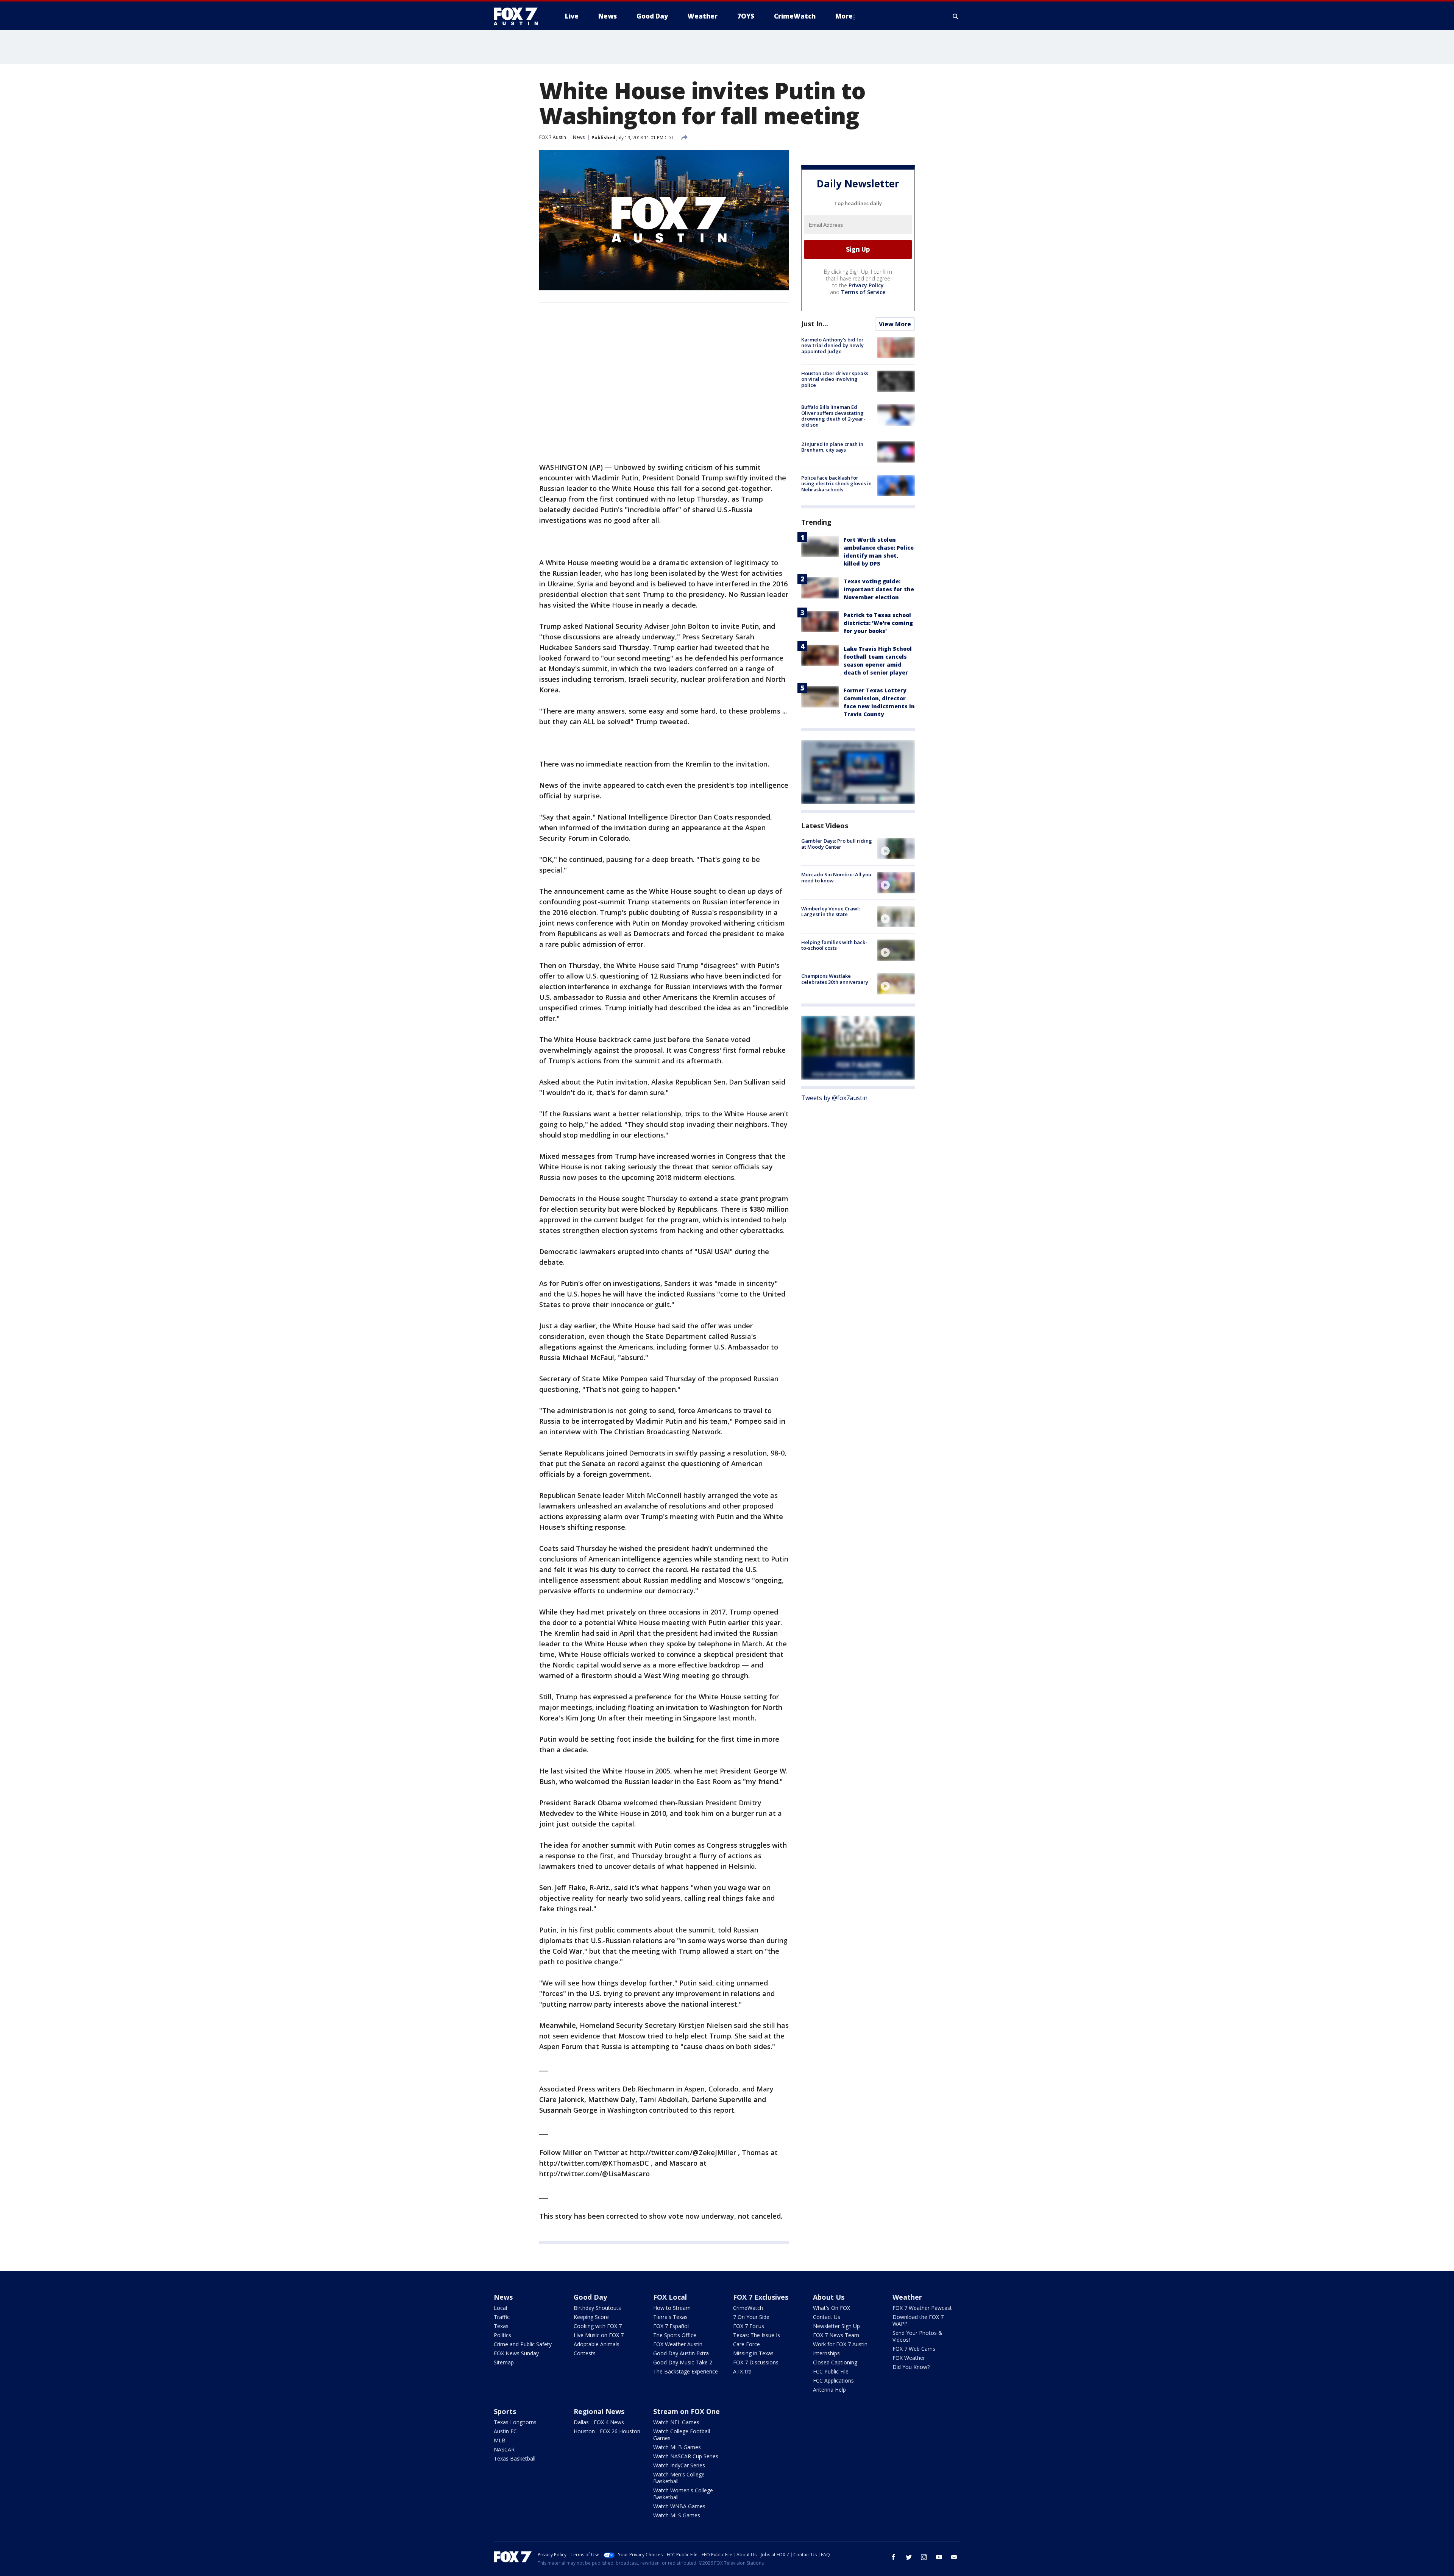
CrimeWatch (748, 2308)
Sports (505, 2411)
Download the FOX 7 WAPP (918, 2320)
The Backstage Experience (686, 2371)
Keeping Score (591, 2317)
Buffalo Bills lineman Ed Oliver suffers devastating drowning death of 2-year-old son (833, 416)
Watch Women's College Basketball (683, 2494)
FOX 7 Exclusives (761, 2297)
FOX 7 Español (671, 2326)
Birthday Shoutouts (597, 2308)
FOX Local (670, 2297)
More (844, 16)
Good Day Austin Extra (681, 2353)
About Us (829, 2297)
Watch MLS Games (677, 2515)
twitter (909, 2557)
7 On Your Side (751, 2317)
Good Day (590, 2297)
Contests (585, 2353)
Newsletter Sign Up (836, 2326)
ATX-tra (742, 2371)
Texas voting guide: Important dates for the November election (879, 589)
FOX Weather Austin (678, 2344)
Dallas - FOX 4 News (599, 2422)
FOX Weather (909, 2358)
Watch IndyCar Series (679, 2465)
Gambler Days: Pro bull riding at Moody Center (837, 844)
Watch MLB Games (677, 2447)
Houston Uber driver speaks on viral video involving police (835, 379)
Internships (826, 2353)
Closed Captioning (835, 2362)
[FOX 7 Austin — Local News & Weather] (519, 16)
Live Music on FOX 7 (599, 2335)
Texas (501, 2326)
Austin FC (505, 2431)
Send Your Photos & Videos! (917, 2336)
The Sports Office (675, 2335)
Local (500, 2308)
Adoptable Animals (597, 2344)
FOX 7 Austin (553, 137)
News (579, 137)
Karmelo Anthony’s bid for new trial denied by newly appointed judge (832, 345)
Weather (907, 2297)
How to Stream (672, 2308)
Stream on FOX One (686, 2411)
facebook (894, 2557)
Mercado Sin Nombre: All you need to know (836, 877)
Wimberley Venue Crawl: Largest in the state (831, 912)
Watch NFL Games (676, 2422)
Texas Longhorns (515, 2422)
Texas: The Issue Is (757, 2335)
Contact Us (827, 2317)
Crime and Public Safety (523, 2344)
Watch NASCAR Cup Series (686, 2456)
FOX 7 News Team (836, 2335)
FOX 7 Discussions (756, 2362)
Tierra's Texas (670, 2317)
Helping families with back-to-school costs (834, 945)
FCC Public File (831, 2371)
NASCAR (504, 2449)
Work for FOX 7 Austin (840, 2344)
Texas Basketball (515, 2458)
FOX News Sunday (516, 2353)
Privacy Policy (866, 285)
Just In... (815, 324)
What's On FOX (832, 2308)
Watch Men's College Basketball (679, 2478)
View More (895, 324)
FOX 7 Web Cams (914, 2349)
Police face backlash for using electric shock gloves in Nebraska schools (836, 484)
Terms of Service (863, 292)
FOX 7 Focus (749, 2326)
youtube (939, 2557)
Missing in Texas (753, 2353)
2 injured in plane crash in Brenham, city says (832, 447)
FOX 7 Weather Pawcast (922, 2308)
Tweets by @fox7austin (834, 1098)
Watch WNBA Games (679, 2506)
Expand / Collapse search (956, 16)
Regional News (599, 2411)
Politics (502, 2335)
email (954, 2557)
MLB (500, 2440)
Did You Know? (911, 2367)
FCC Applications (833, 2380)
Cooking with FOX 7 (598, 2326)
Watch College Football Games (682, 2435)
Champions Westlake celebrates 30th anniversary (835, 979)
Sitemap (504, 2362)
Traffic (502, 2317)
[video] (896, 849)
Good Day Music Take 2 (683, 2362)
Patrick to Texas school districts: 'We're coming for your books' (878, 623)
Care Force (747, 2344)
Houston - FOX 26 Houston (607, 2431)
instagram (924, 2557)
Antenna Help (829, 2390)
